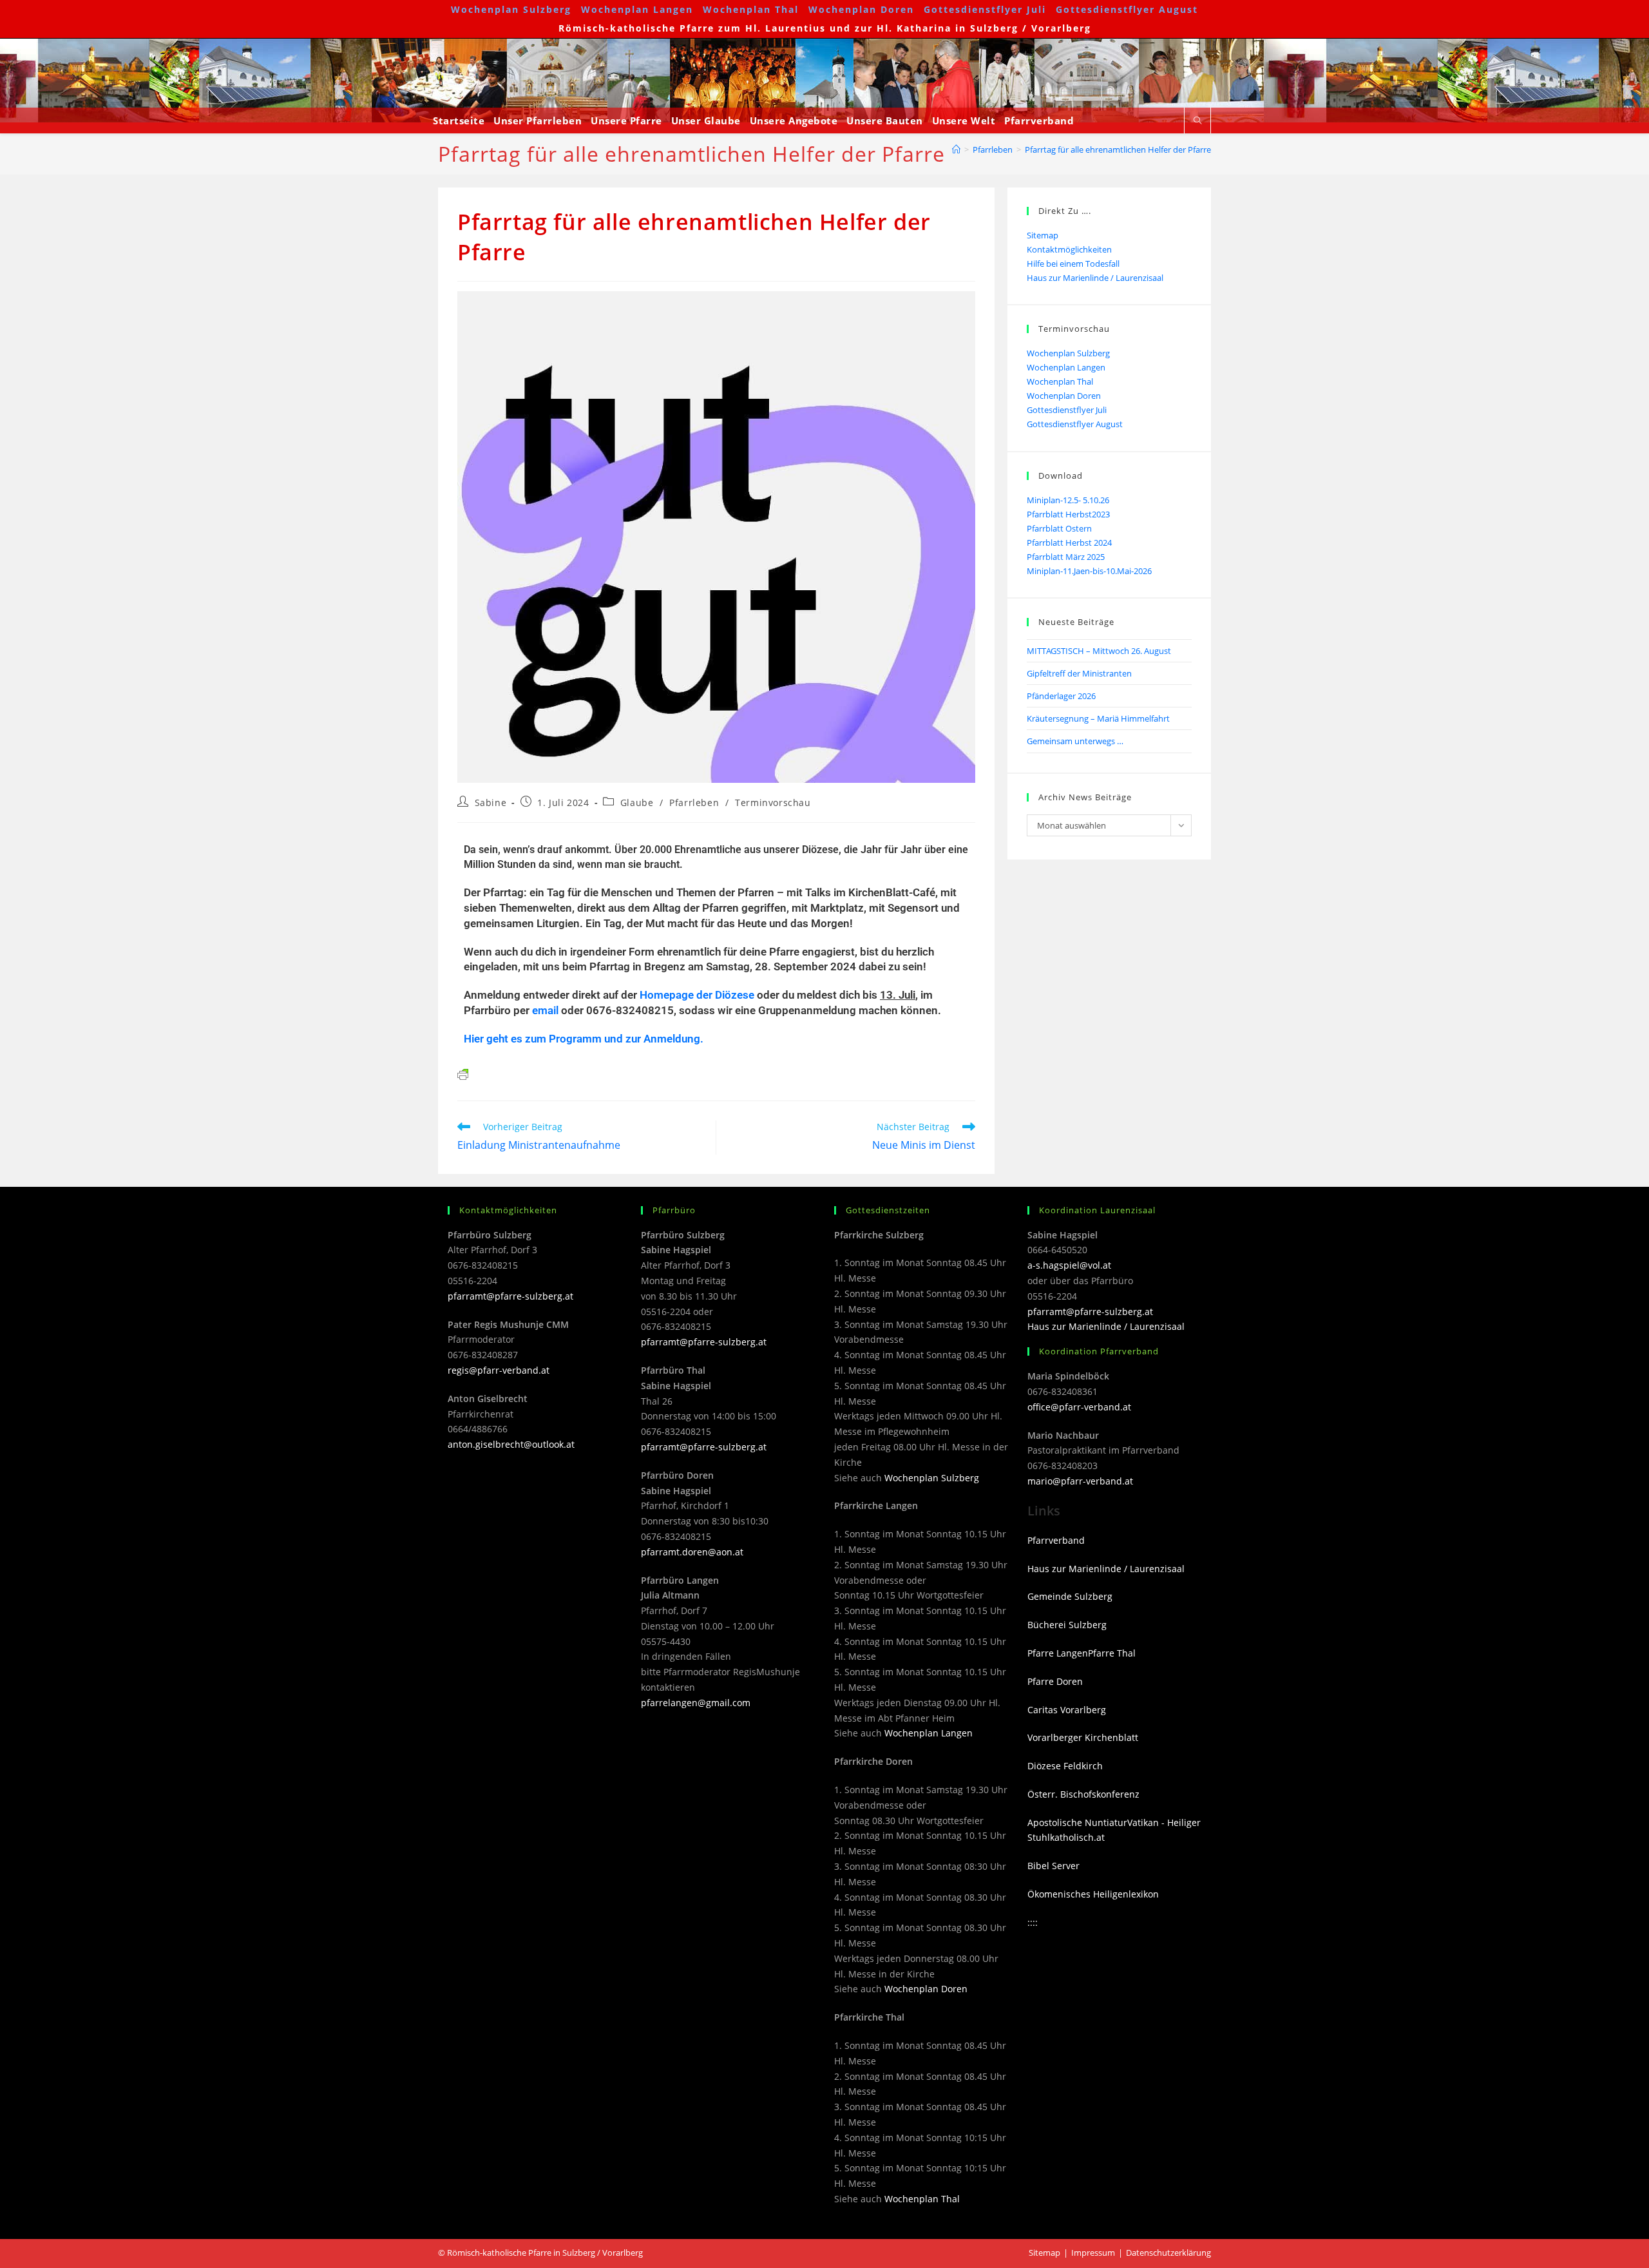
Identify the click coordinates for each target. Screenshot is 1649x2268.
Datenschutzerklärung (1168, 2253)
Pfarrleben (694, 802)
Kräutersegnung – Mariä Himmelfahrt (1098, 718)
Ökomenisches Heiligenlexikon (1093, 1894)
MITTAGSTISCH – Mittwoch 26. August (1099, 651)
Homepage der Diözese (697, 995)
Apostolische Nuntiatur (1077, 1822)
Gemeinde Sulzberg (1070, 1596)
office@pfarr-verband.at (1079, 1407)
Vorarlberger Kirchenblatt (1083, 1737)
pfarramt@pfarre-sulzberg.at (510, 1296)
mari (1037, 1481)
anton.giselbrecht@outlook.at (511, 1444)
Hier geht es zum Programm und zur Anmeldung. (584, 1039)
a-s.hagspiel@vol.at (1069, 1265)
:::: (1033, 1922)
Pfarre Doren (1055, 1681)
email (545, 1010)
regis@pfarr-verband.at (499, 1370)
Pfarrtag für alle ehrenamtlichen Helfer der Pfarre (1118, 149)
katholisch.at (1077, 1837)
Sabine (491, 802)
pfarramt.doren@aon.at (692, 1552)
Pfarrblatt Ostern (1059, 528)
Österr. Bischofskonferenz (1083, 1794)
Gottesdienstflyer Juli (985, 9)
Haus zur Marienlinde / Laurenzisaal (1095, 278)
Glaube (637, 802)
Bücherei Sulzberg (1067, 1625)
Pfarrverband (1056, 1540)
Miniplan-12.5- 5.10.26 (1068, 500)
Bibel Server (1053, 1866)
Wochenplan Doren (861, 9)
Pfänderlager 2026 (1061, 696)
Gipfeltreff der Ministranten (1079, 673)
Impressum (1093, 2253)
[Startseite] (956, 149)
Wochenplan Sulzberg (511, 9)
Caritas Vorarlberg (1067, 1710)
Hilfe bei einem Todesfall (1073, 264)
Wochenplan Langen (637, 9)
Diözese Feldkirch (1065, 1766)
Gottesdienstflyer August (1127, 9)
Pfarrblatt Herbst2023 (1068, 514)
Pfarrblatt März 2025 (1066, 557)
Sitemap (1043, 235)
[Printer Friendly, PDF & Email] (463, 1074)
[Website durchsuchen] (1197, 121)
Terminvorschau (773, 802)
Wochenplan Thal (751, 9)
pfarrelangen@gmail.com (696, 1703)
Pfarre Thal (1112, 1653)
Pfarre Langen (1058, 1653)
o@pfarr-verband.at (1090, 1481)
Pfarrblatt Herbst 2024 (1069, 543)
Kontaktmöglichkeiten (1069, 249)
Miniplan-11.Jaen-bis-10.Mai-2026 (1089, 571)
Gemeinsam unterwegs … (1075, 741)
